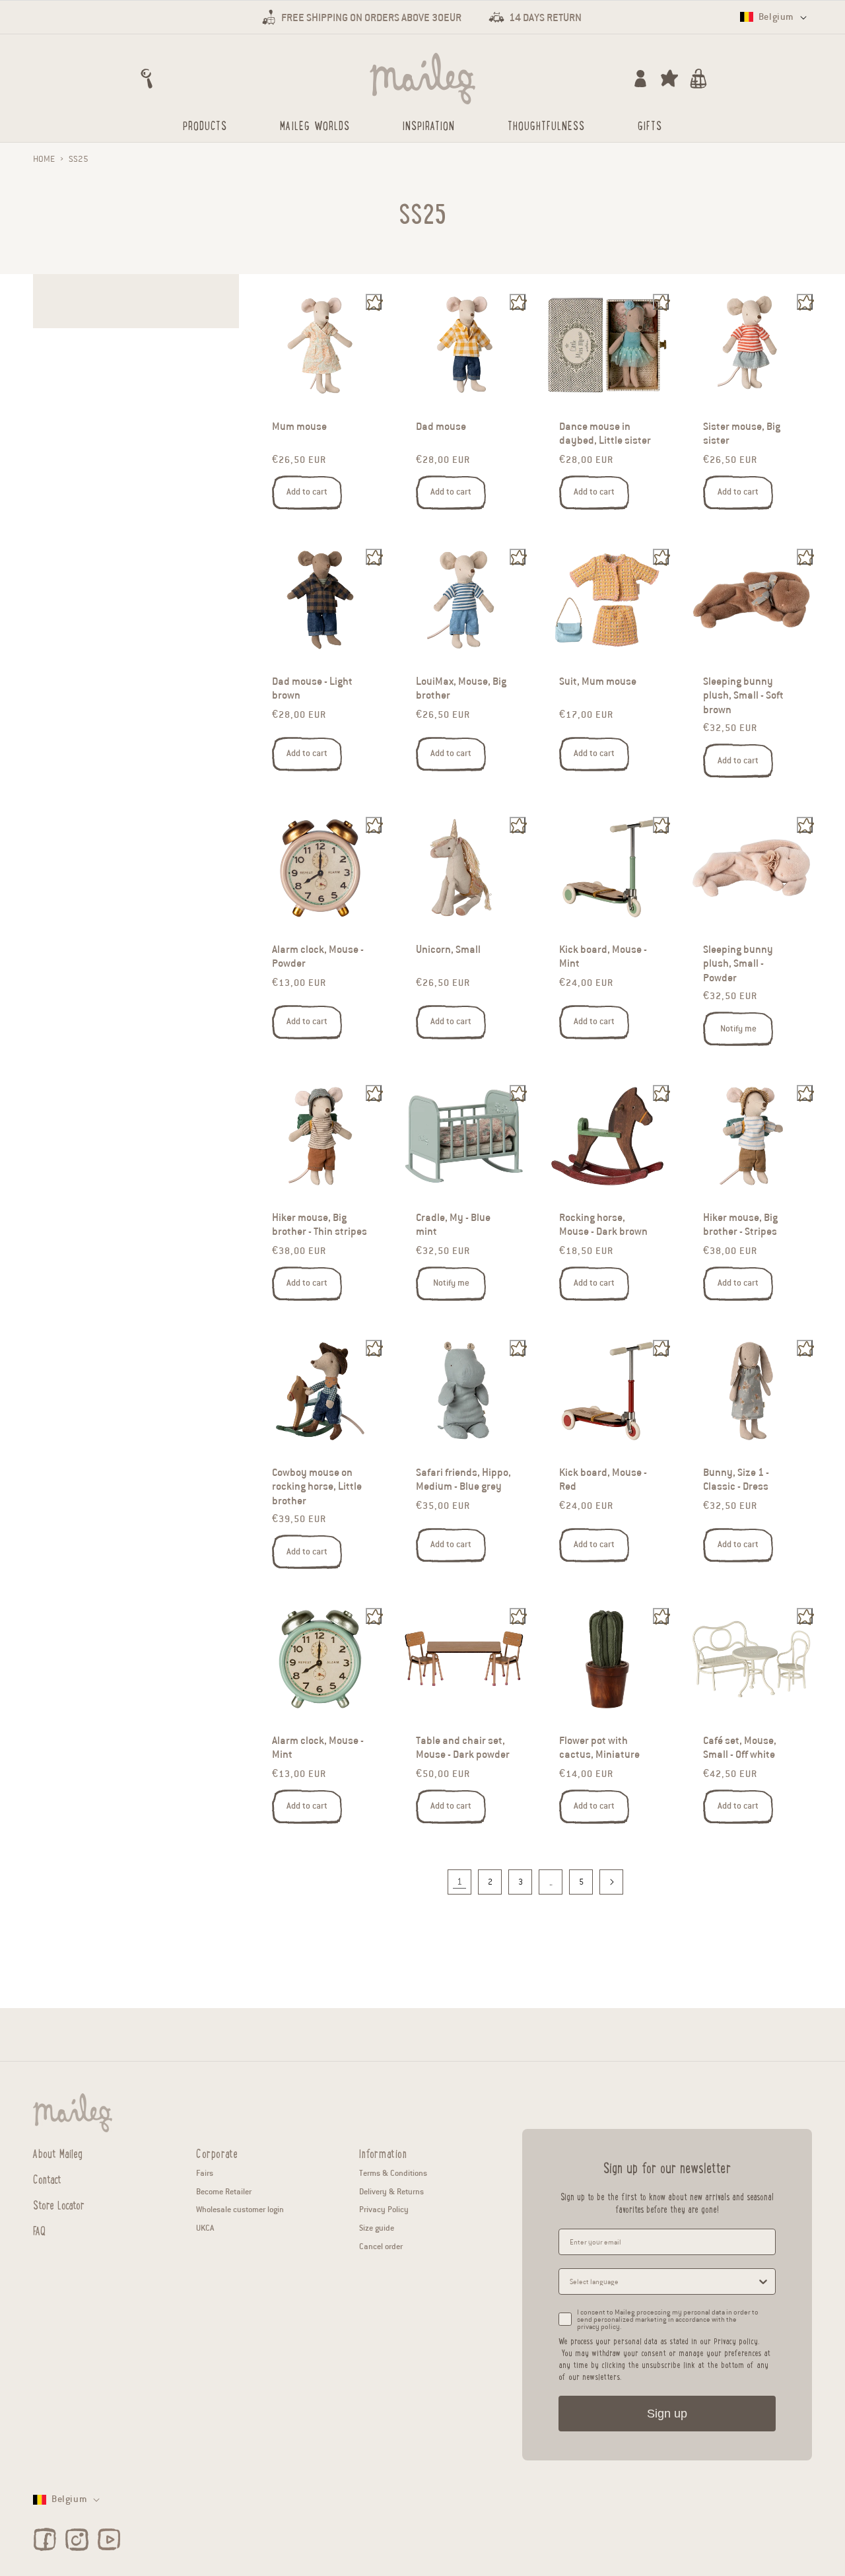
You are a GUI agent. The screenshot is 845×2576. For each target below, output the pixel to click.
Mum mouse (299, 427)
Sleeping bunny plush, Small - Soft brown (743, 695)
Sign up (667, 2414)
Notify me (738, 1029)
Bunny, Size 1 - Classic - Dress (736, 1479)
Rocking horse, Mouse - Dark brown (603, 1225)
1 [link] (459, 1882)
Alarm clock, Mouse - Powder (318, 957)
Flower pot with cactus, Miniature (599, 1748)
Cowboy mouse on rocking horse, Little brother (317, 1486)
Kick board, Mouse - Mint (603, 957)
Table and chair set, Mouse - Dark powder (463, 1748)
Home (44, 159)
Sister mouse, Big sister (742, 434)
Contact (47, 2178)
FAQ (39, 2230)
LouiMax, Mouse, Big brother (461, 688)
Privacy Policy (384, 2209)
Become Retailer (224, 2191)
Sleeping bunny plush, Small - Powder (738, 964)
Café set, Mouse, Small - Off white (740, 1748)
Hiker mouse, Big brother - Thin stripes (320, 1225)
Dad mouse (441, 427)
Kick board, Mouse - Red (603, 1479)
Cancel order (381, 2246)
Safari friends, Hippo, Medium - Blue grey (463, 1479)
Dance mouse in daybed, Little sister (605, 434)
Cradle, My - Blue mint (453, 1225)
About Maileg (58, 2153)
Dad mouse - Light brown (312, 688)
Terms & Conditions (393, 2173)
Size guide (377, 2228)
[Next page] (611, 1882)
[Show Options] (763, 2281)
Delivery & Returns (391, 2191)
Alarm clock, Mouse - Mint (318, 1748)
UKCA (205, 2228)
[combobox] (663, 2281)
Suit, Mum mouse (598, 681)
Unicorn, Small (448, 950)
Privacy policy (736, 2341)
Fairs (205, 2173)
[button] (147, 79)
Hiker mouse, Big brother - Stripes (740, 1225)
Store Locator (59, 2204)
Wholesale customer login (240, 2209)
